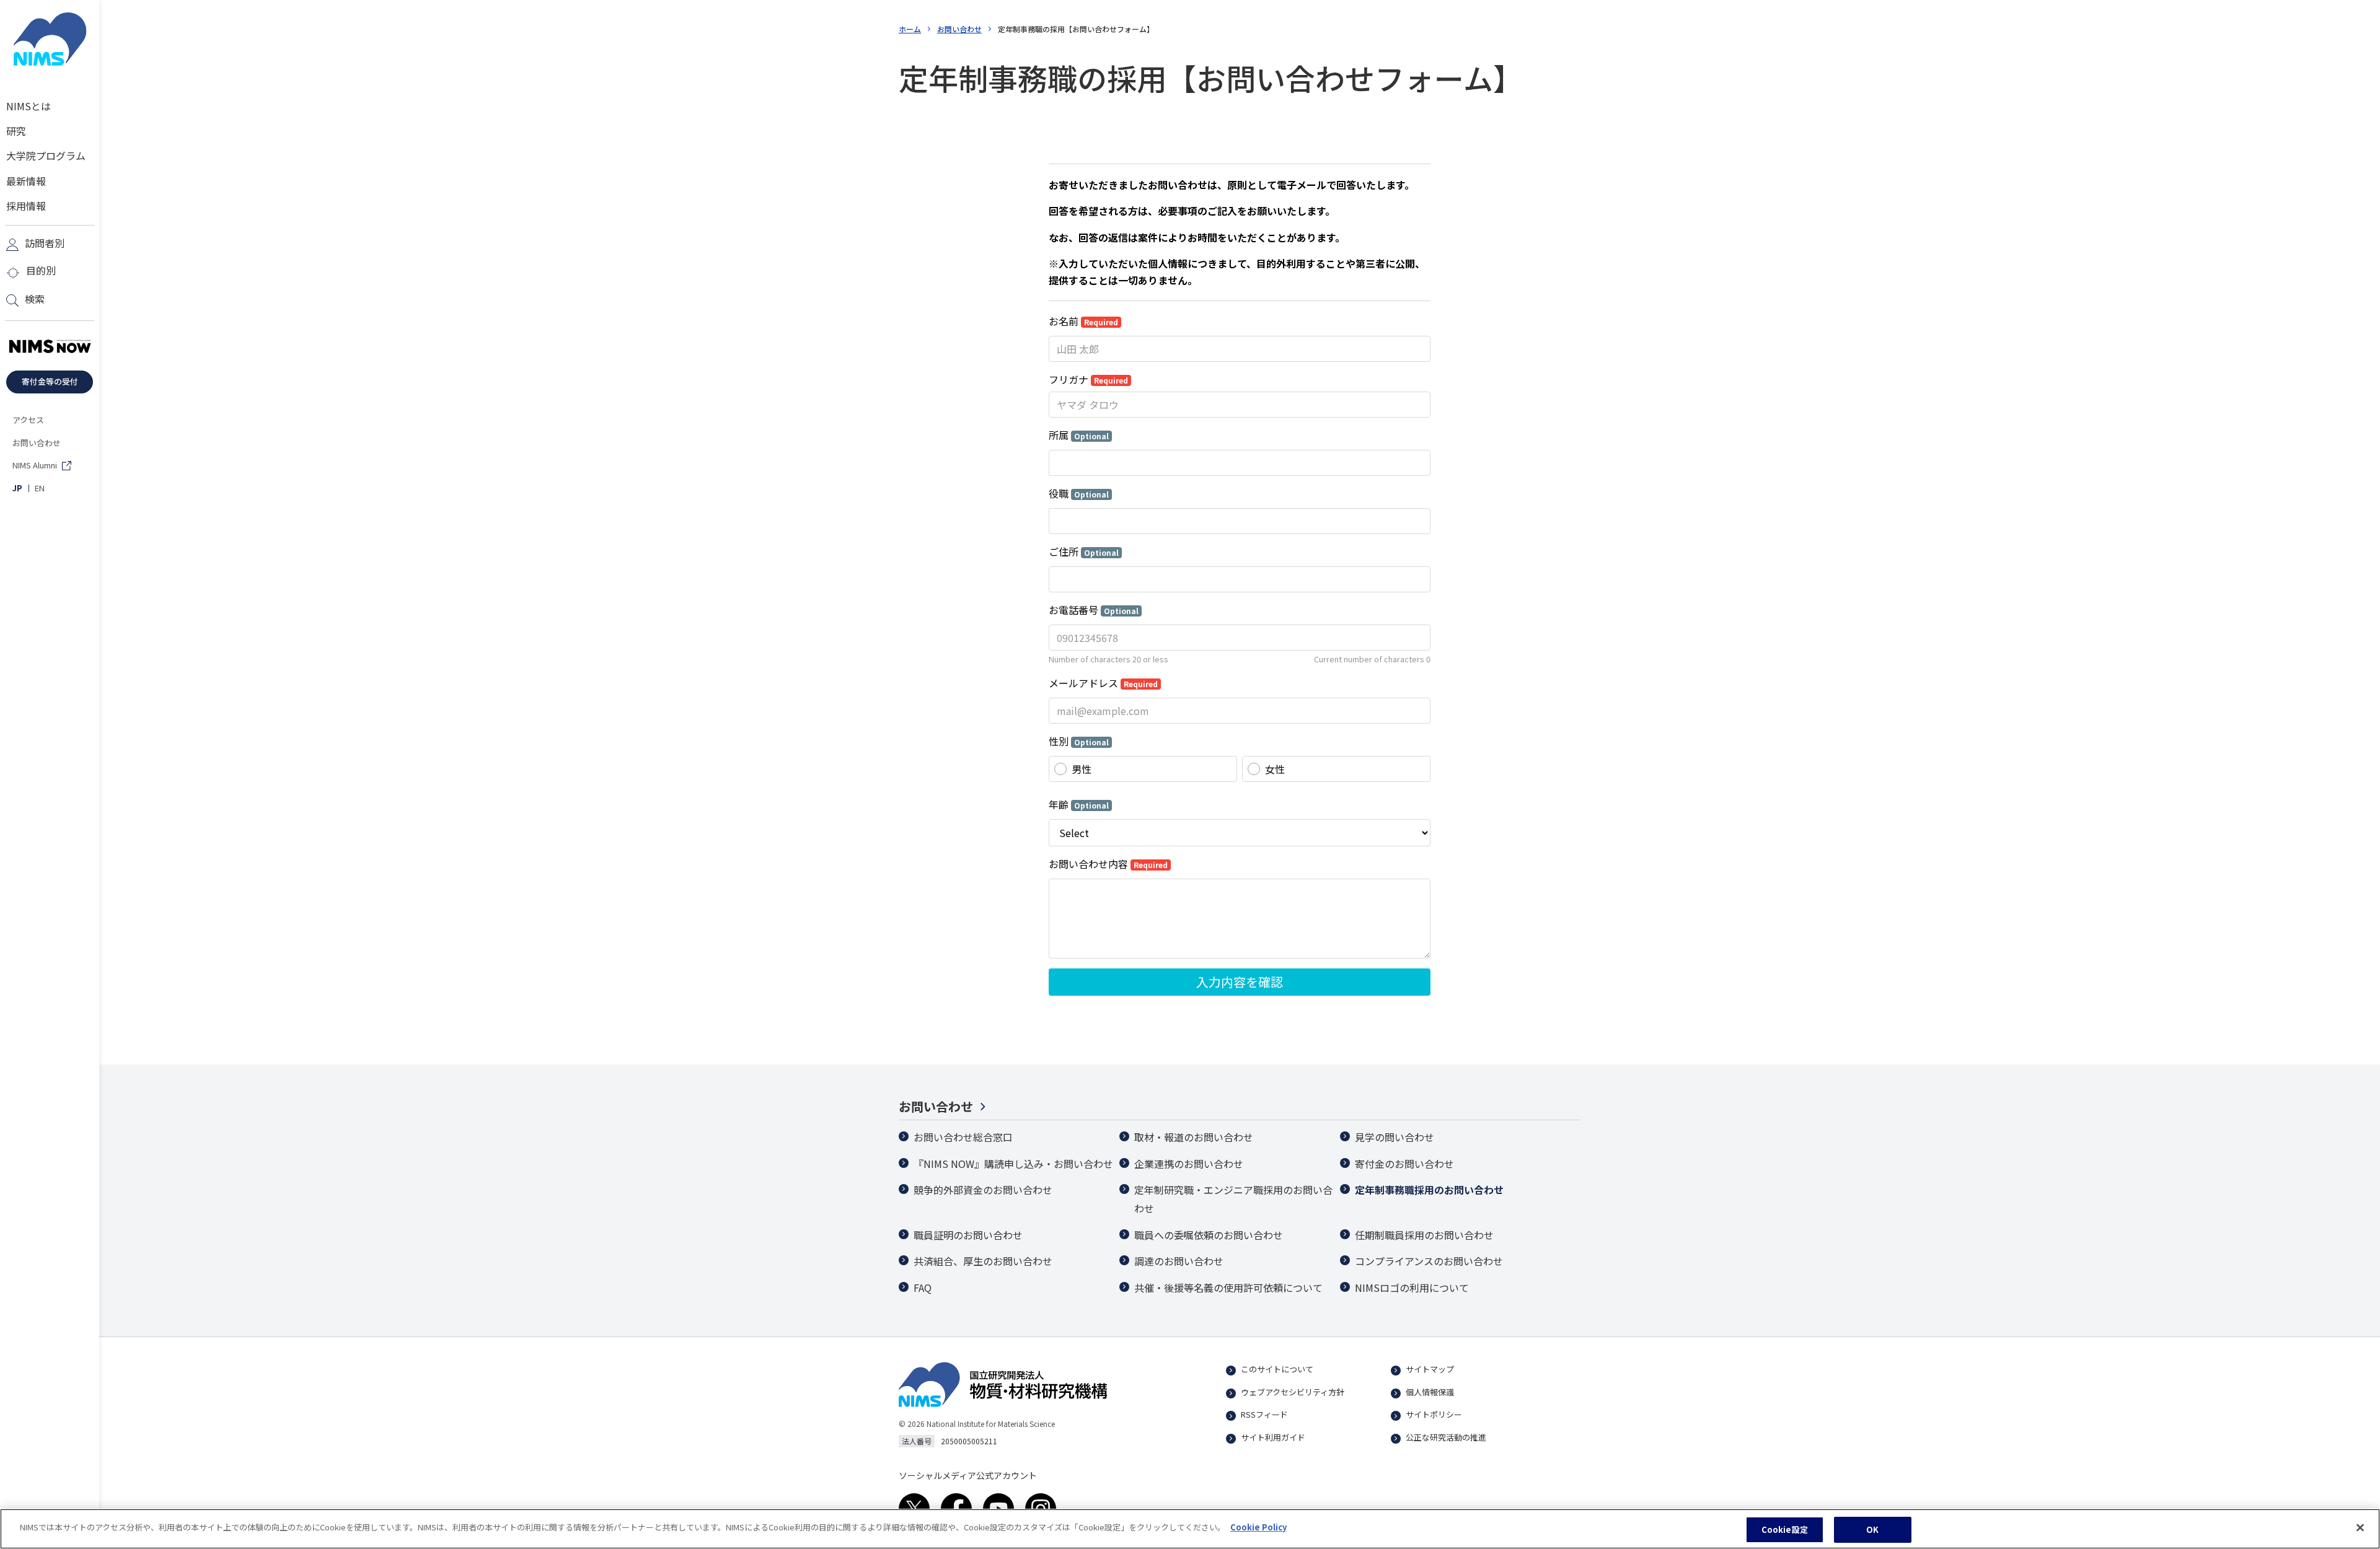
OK (1872, 1529)
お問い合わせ (959, 29)
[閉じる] (2360, 1527)
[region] (1190, 1529)
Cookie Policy (1258, 1527)
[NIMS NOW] (50, 347)
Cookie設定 (1785, 1529)
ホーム (910, 29)
